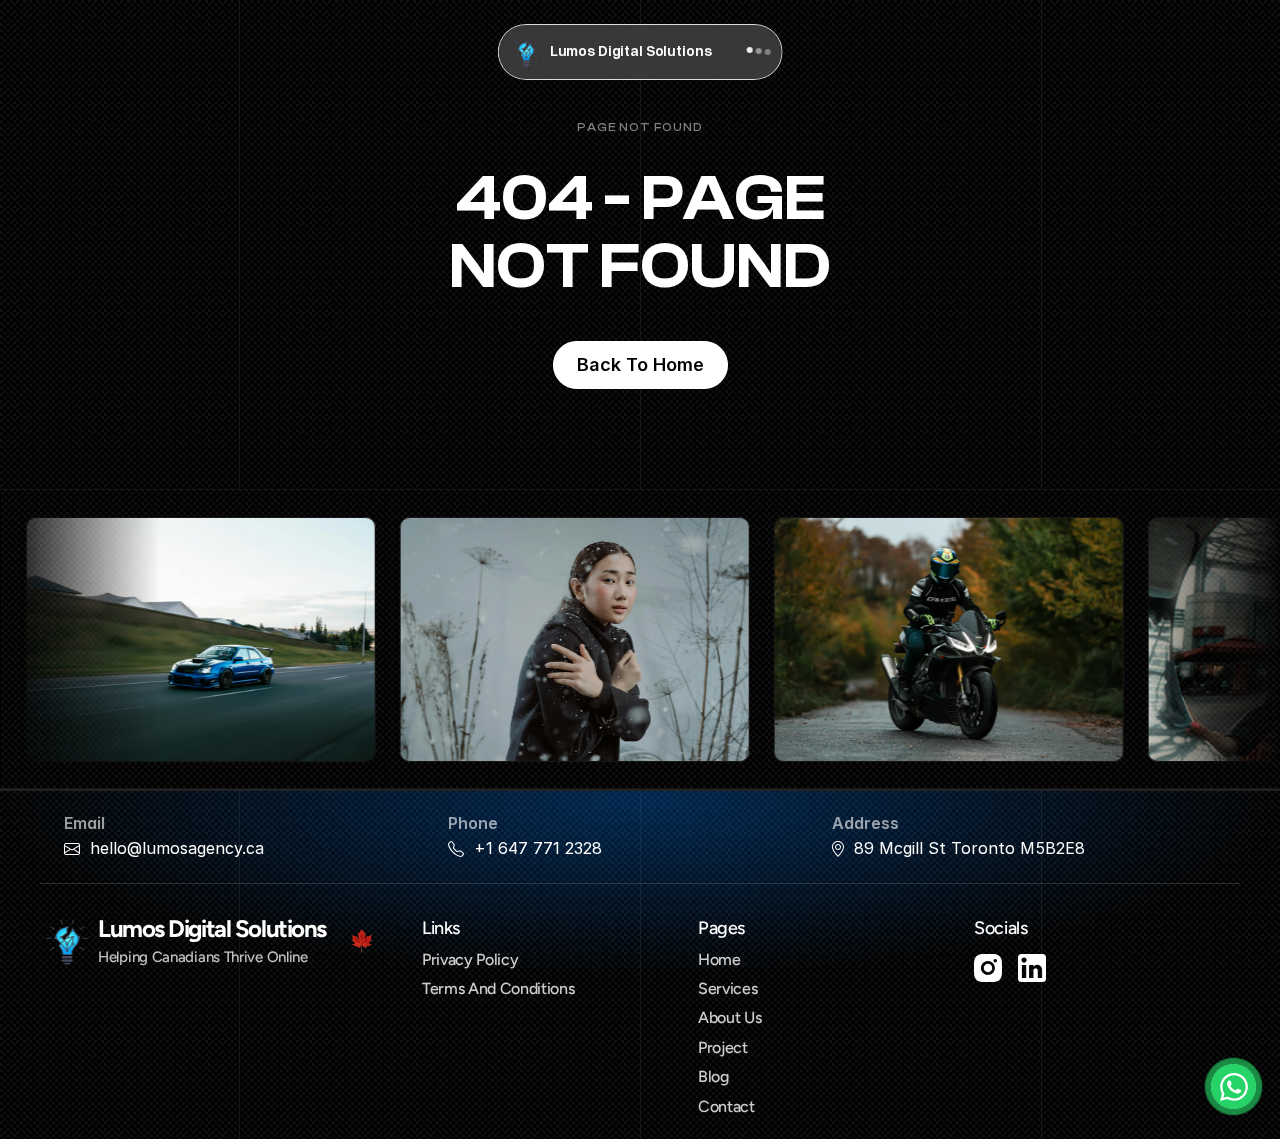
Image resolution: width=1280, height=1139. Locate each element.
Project (723, 1047)
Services (727, 988)
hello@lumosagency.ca (177, 848)
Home (719, 959)
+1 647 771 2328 (538, 848)
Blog (713, 1076)
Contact (726, 1106)
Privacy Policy (470, 959)
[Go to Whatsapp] (1233, 1086)
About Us (729, 1017)
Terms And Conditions (498, 988)
